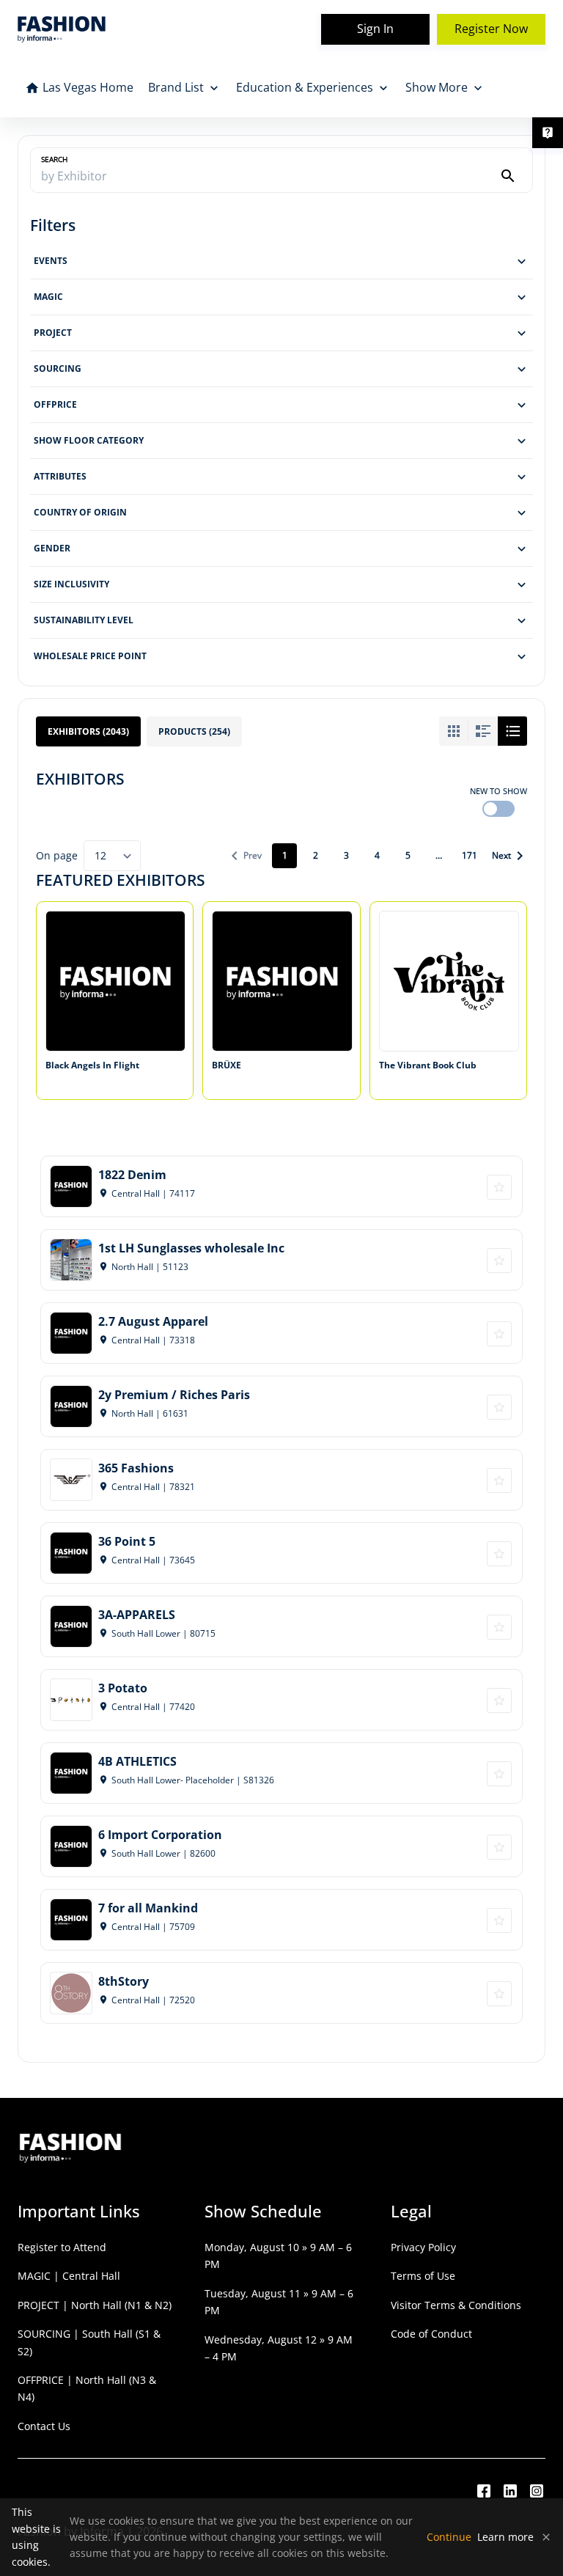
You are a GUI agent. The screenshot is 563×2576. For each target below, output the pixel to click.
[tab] (88, 731)
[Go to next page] (507, 856)
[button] (281, 261)
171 (470, 855)
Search (54, 159)
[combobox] (112, 856)
